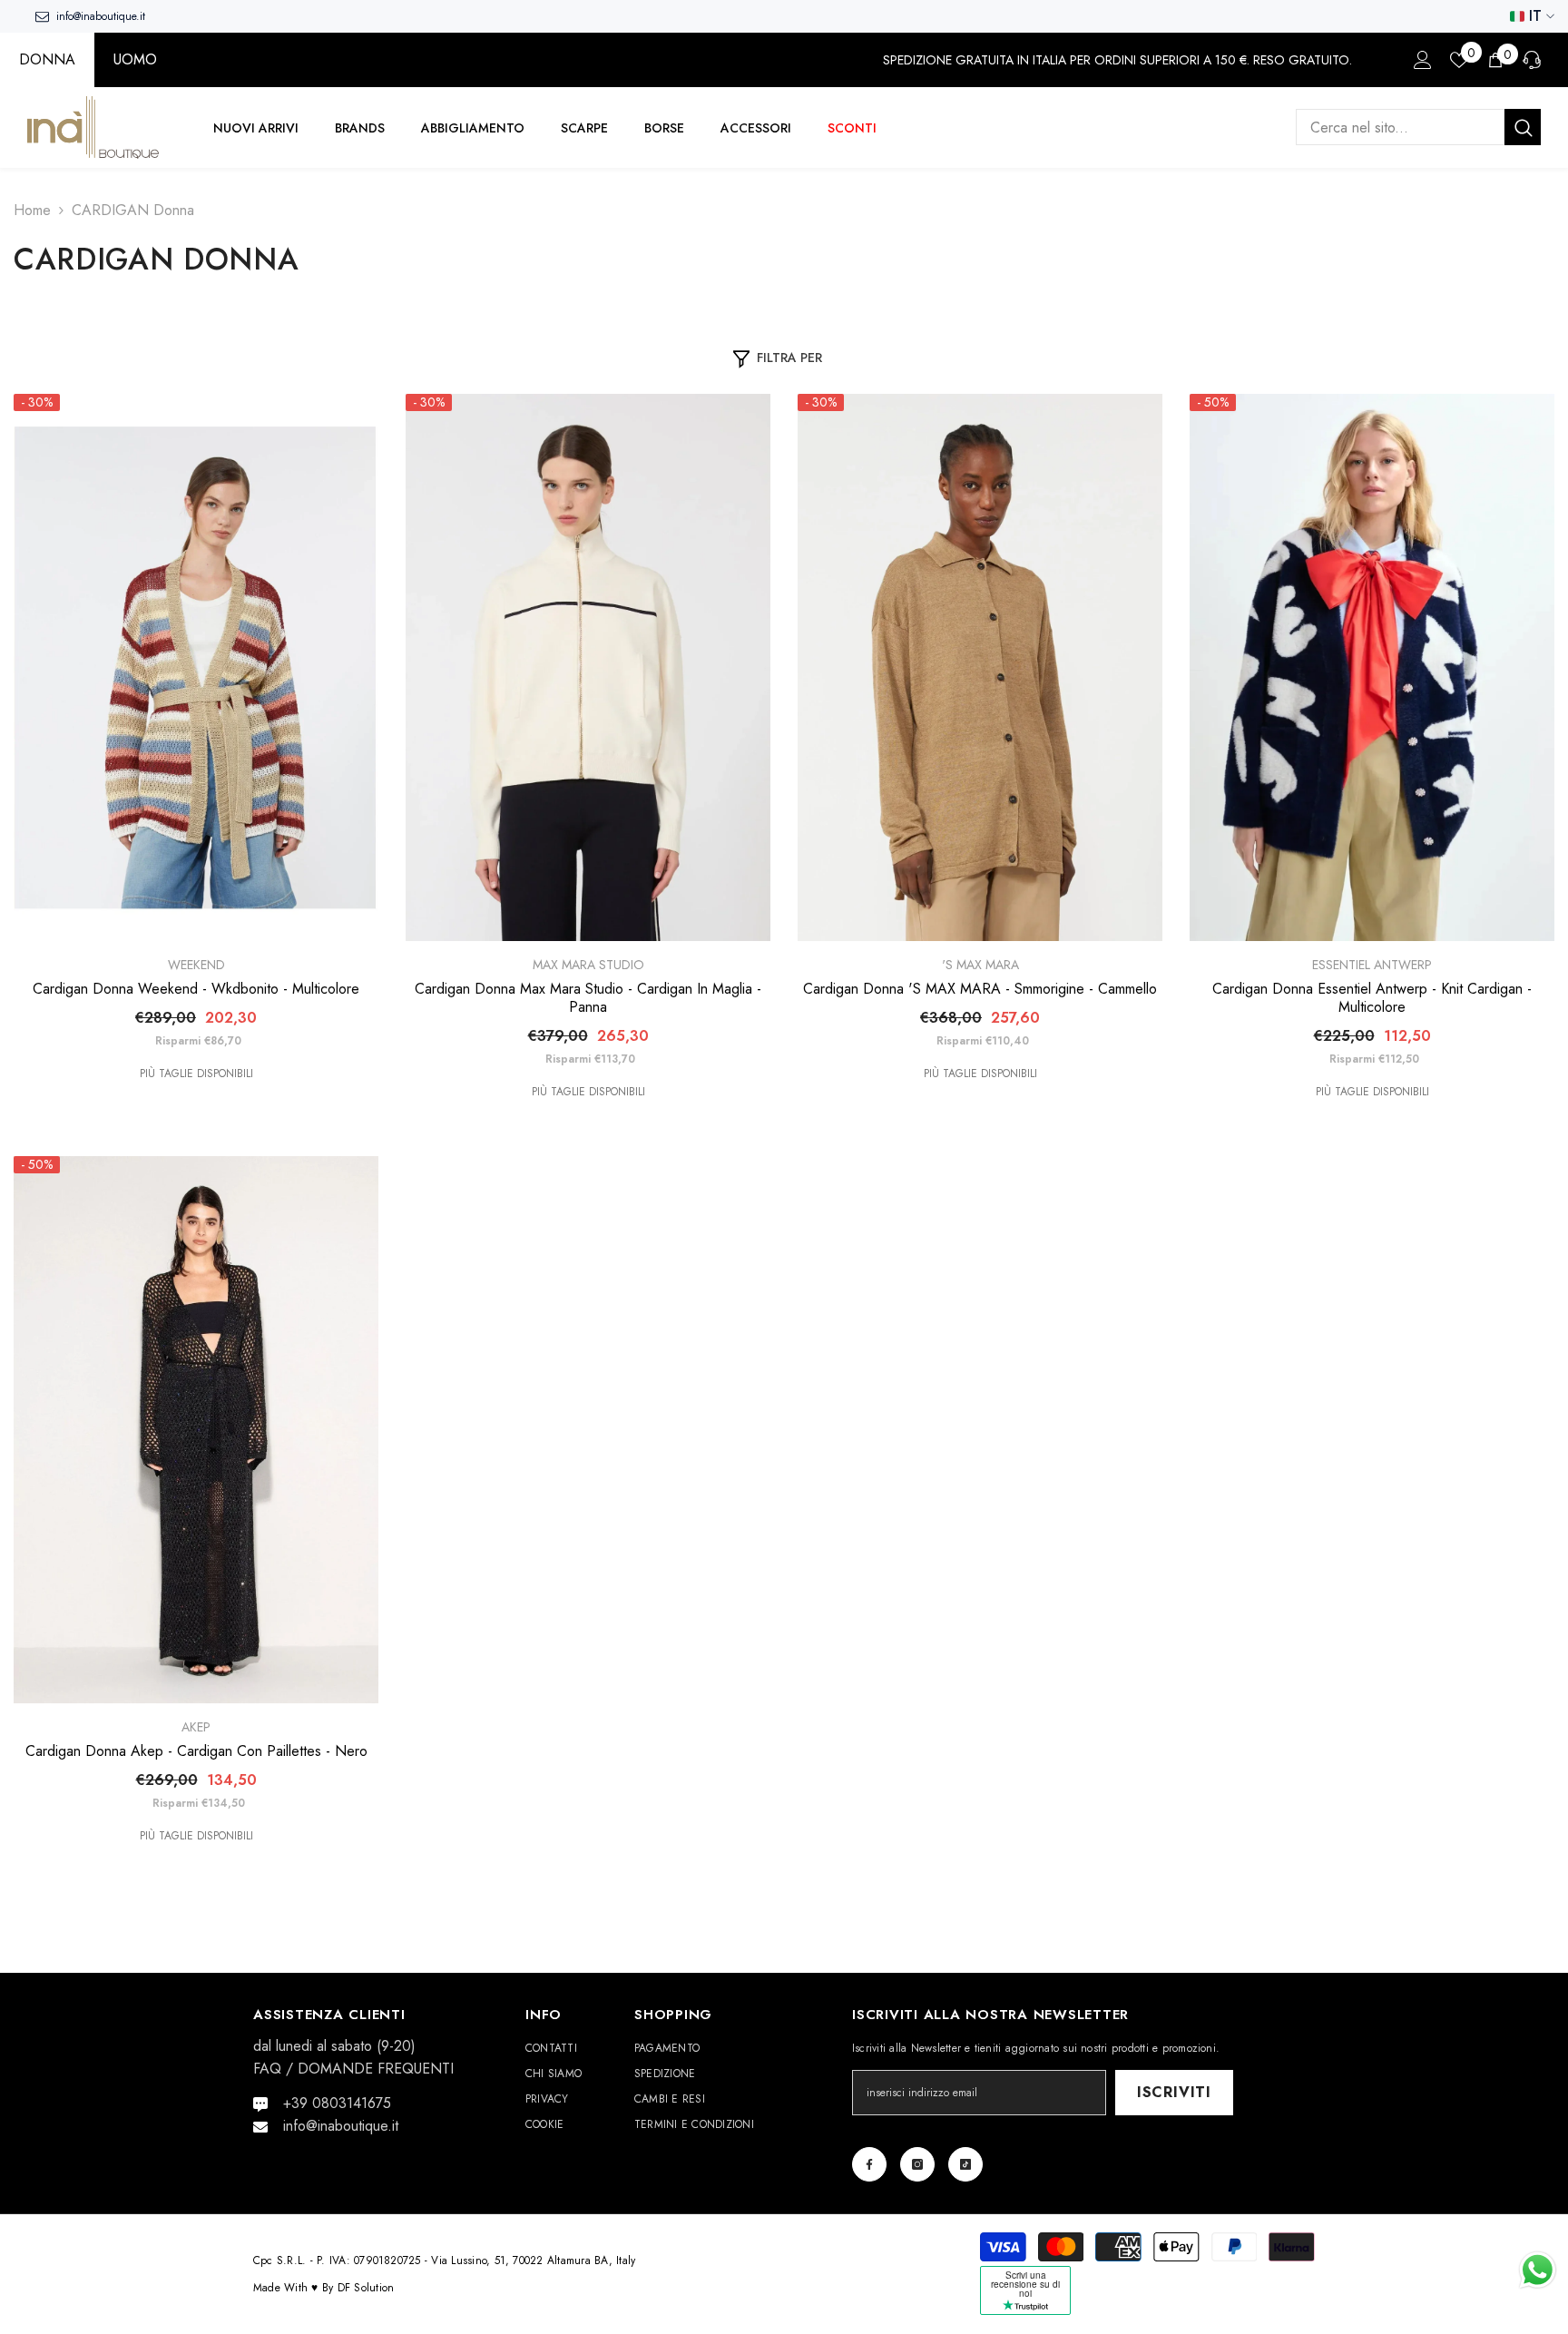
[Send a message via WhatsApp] (1538, 2270)
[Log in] (1423, 60)
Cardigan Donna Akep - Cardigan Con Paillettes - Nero (196, 1751)
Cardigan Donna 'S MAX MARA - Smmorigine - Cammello (980, 989)
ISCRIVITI (1174, 2092)
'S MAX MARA (980, 965)
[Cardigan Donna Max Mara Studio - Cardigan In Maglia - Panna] (588, 667)
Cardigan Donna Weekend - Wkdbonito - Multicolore (196, 989)
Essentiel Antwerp (1372, 965)
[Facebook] (869, 2164)
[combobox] (1400, 128)
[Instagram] (917, 2164)
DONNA (47, 59)
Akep (196, 1727)
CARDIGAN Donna (133, 210)
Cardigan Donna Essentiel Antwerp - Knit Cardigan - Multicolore (1372, 998)
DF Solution (366, 2288)
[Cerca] (1418, 128)
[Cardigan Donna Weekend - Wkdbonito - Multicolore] (196, 667)
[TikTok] (965, 2164)
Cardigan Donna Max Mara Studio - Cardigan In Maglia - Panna (588, 998)
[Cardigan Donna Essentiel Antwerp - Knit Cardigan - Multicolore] (1372, 667)
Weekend (196, 965)
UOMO (135, 59)
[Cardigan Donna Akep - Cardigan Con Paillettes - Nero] (196, 1430)
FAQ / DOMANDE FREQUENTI (353, 2069)
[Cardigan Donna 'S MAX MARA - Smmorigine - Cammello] (980, 667)
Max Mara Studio (588, 965)
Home (32, 210)
